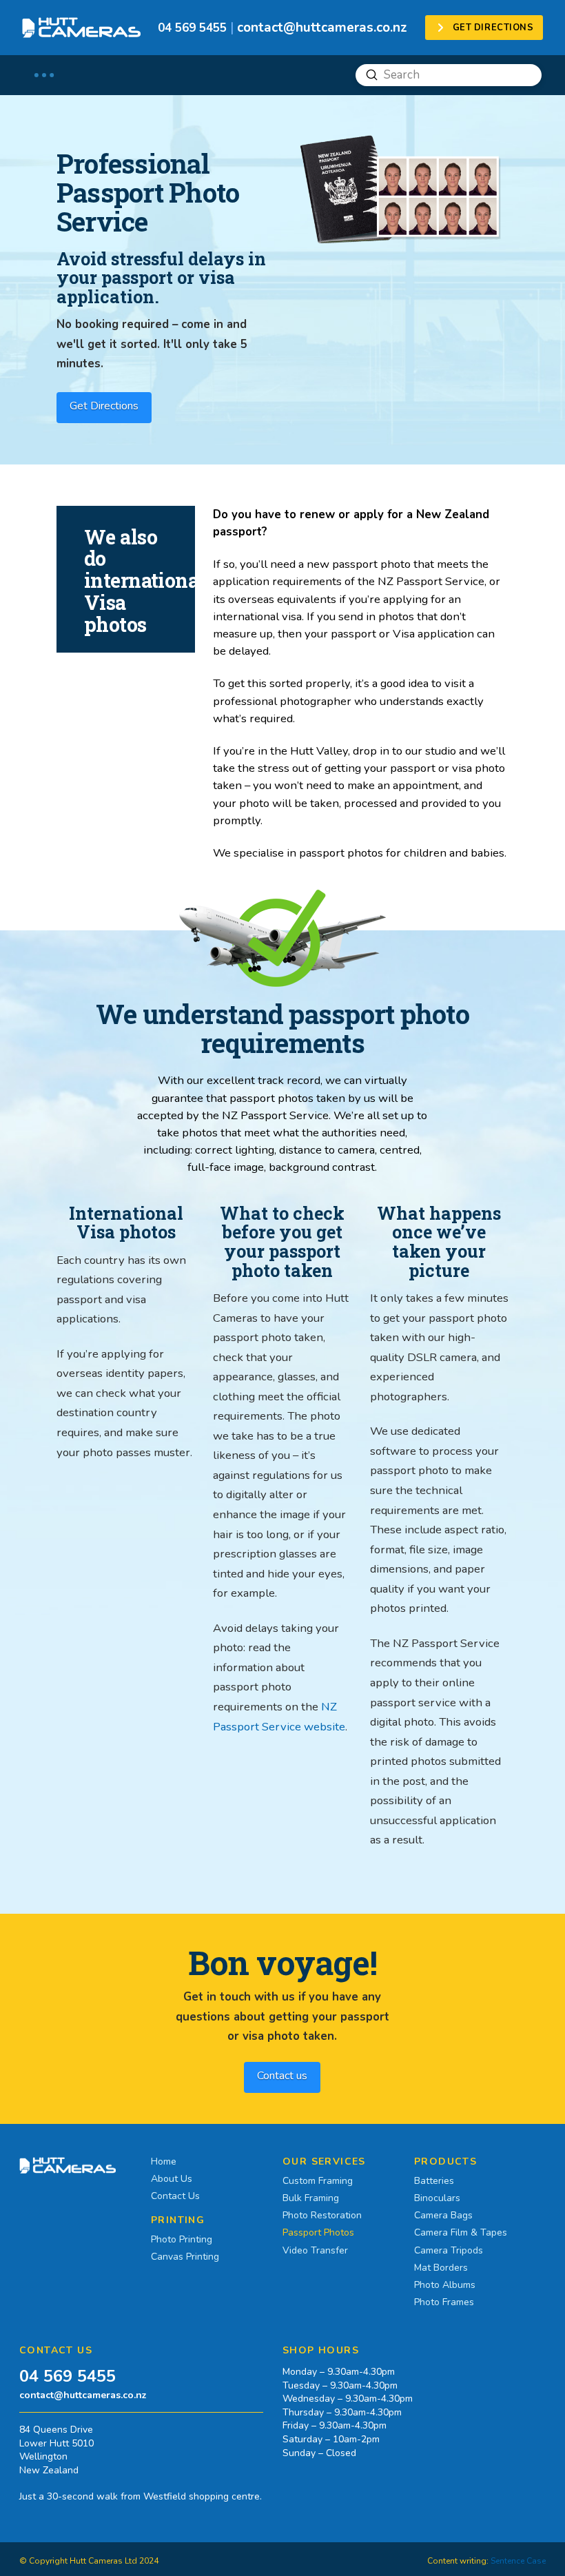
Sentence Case (518, 2561)
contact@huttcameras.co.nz (322, 28)
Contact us (282, 2076)
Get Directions (104, 406)
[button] (44, 75)
